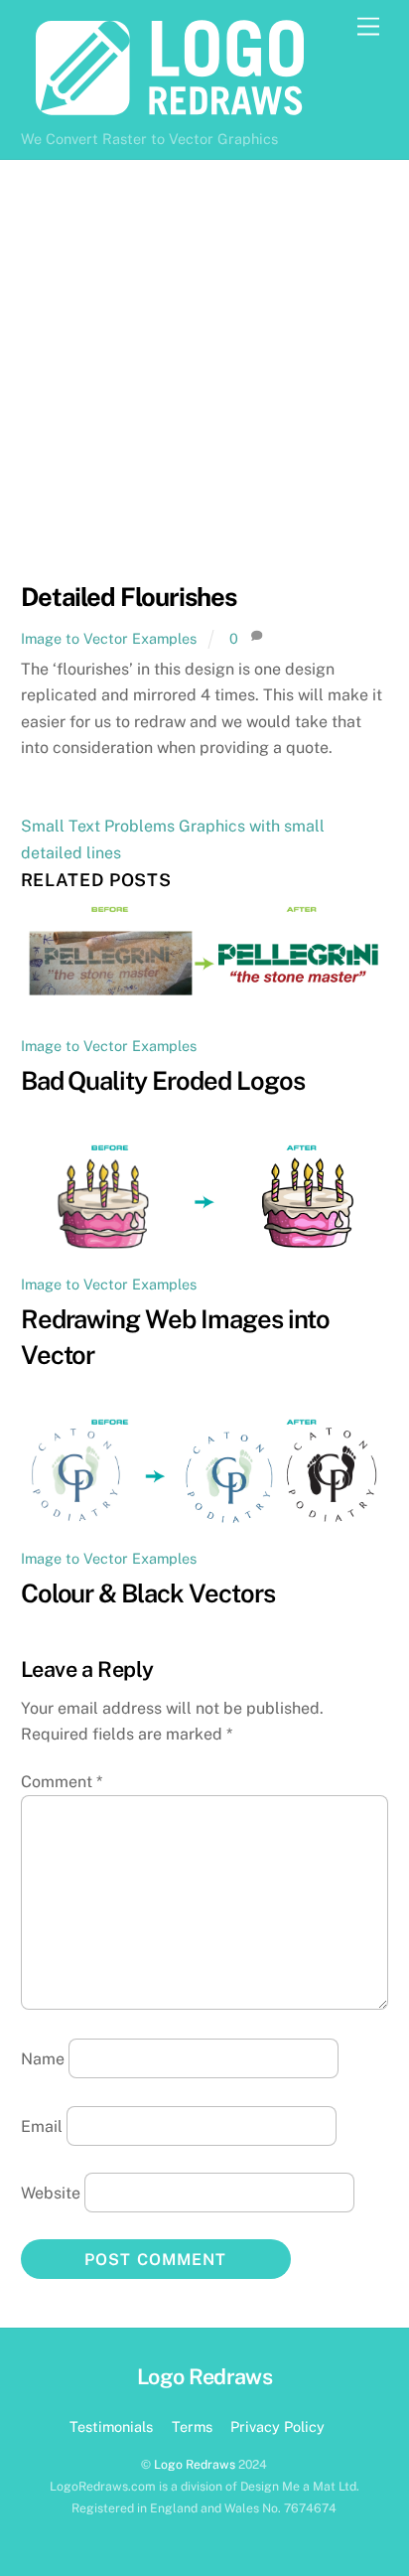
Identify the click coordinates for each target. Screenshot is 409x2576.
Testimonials (111, 2426)
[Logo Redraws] (170, 111)
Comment (62, 1782)
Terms (192, 2426)
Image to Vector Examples (109, 638)
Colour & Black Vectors (148, 1593)
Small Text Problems (98, 826)
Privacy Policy (277, 2426)
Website (51, 2193)
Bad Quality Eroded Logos (163, 1081)
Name (43, 2059)
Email (42, 2125)
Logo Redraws (195, 2464)
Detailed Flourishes (129, 597)
